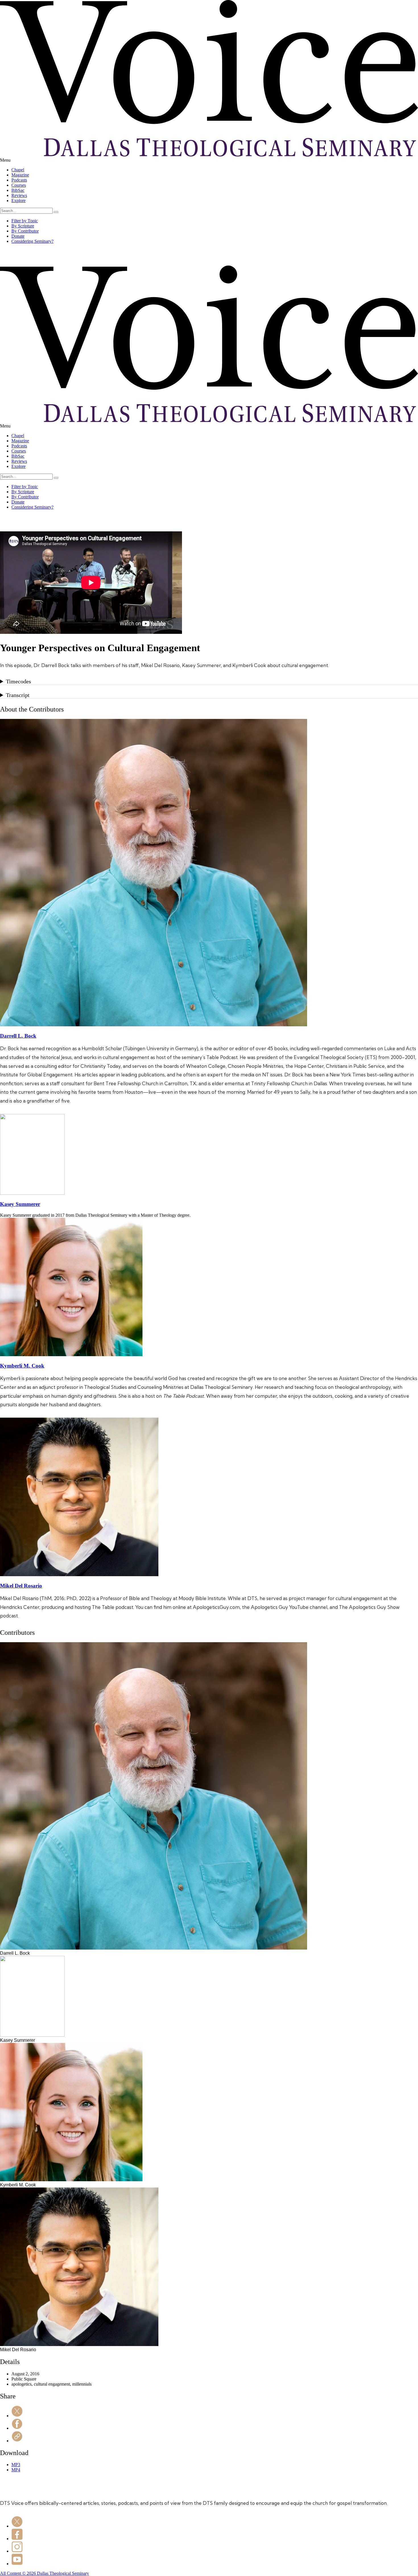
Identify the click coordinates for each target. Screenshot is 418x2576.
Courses (19, 185)
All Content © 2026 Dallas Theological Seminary (45, 2573)
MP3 (16, 2465)
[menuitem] (215, 170)
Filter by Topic (25, 221)
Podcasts (19, 180)
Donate (18, 236)
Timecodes (18, 681)
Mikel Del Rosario (21, 1586)
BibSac (18, 190)
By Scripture (23, 226)
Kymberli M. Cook (22, 1366)
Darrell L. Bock (18, 1036)
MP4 (16, 2470)
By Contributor (25, 231)
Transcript (18, 695)
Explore (18, 201)
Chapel (18, 170)
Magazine (20, 175)
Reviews (19, 195)
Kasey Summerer (20, 1204)
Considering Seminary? (32, 241)
